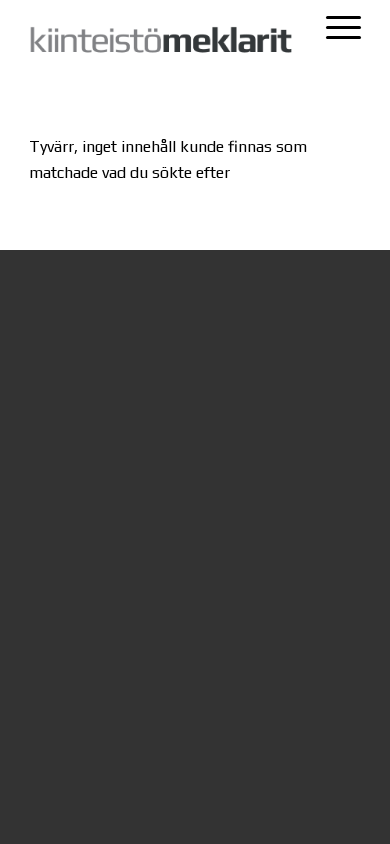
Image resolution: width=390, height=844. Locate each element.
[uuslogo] (161, 41)
